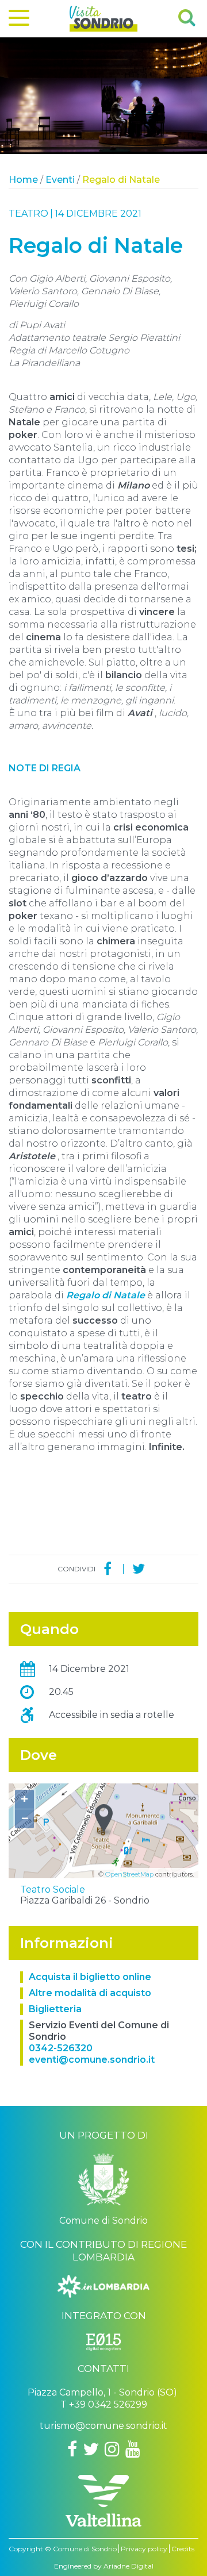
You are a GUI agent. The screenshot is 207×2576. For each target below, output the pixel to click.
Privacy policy (144, 2549)
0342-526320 (61, 2048)
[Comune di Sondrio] (103, 2184)
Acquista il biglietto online (90, 1977)
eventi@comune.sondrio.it (92, 2060)
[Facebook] (108, 1569)
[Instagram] (112, 2449)
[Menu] (19, 20)
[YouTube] (133, 2449)
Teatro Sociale (53, 1889)
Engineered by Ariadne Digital (104, 2566)
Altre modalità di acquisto (90, 1993)
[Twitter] (139, 1569)
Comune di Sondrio (85, 2549)
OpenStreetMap (129, 1874)
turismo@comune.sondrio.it (103, 2426)
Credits (183, 2549)
